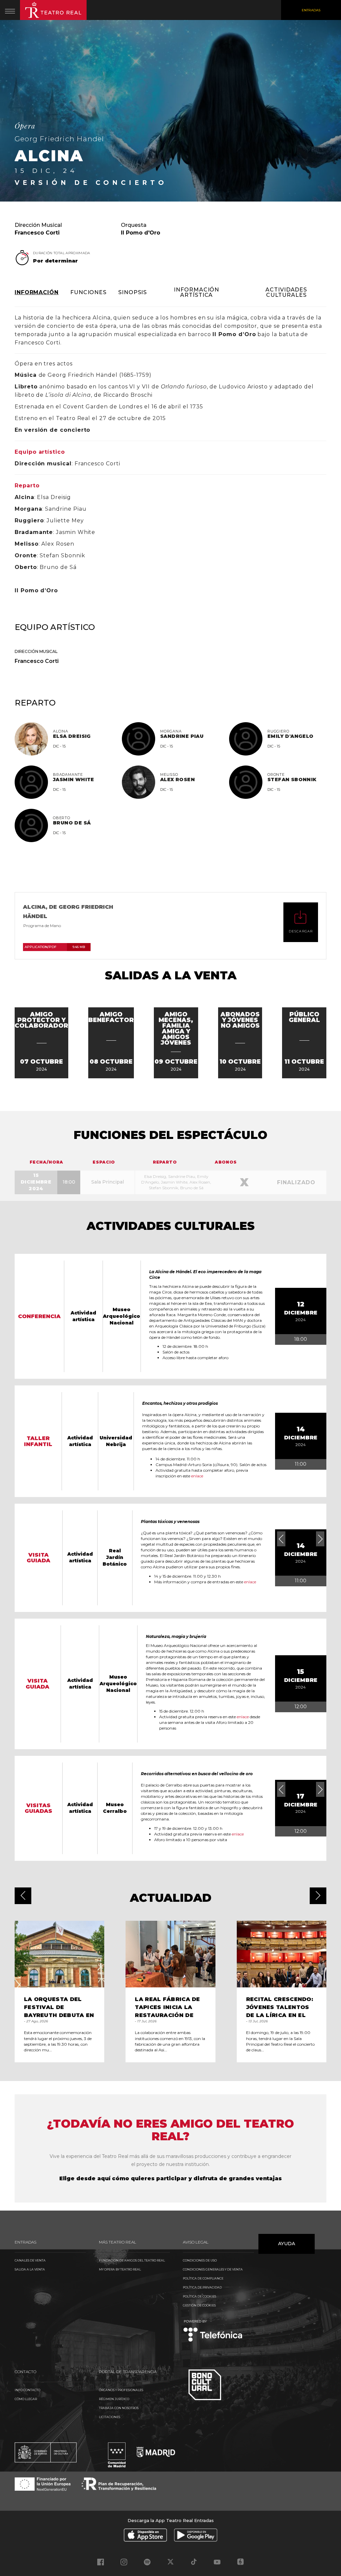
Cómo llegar (26, 2399)
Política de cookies (199, 2296)
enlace (197, 1476)
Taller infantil (38, 1441)
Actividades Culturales (286, 292)
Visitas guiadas (38, 1808)
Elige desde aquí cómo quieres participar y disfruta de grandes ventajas (170, 2178)
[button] (23, 1896)
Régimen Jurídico (114, 2399)
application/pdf (55, 947)
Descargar (301, 931)
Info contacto (27, 2390)
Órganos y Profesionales (121, 2390)
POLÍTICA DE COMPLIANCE (203, 2278)
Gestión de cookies (199, 2305)
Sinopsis (133, 292)
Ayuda (287, 2244)
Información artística (196, 292)
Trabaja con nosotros (119, 2408)
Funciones (88, 292)
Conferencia (39, 1316)
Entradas (311, 10)
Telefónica (213, 2331)
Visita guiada (38, 1558)
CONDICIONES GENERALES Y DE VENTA (213, 2269)
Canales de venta (30, 2260)
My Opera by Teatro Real (120, 2269)
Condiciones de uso (200, 2260)
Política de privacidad (202, 2287)
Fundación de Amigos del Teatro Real (132, 2260)
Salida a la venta (30, 2269)
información (37, 292)
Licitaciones (110, 2417)
